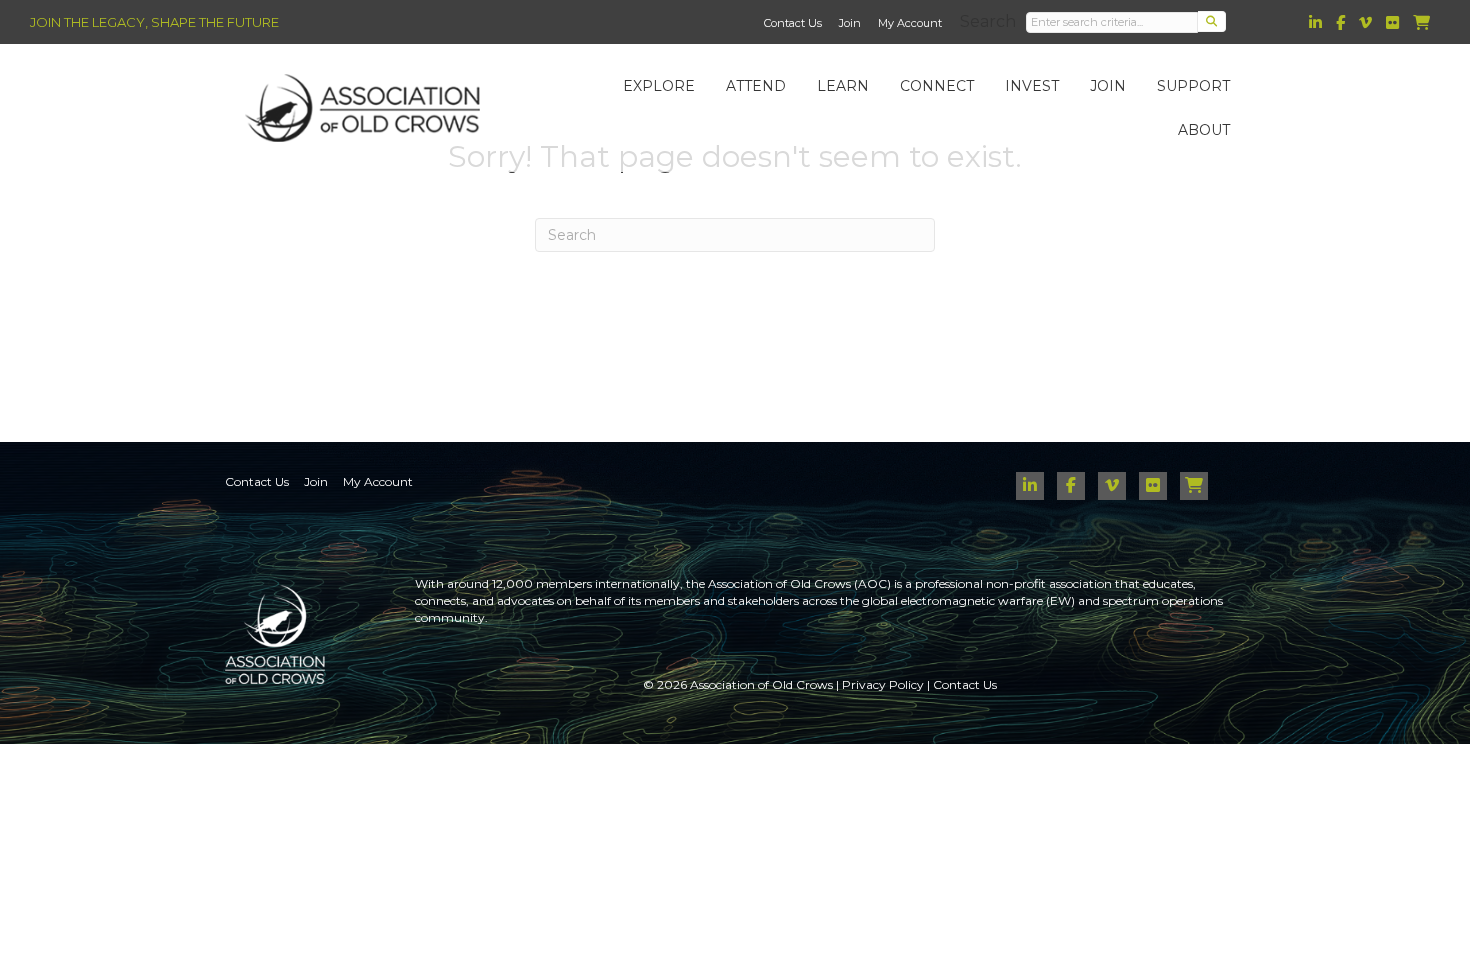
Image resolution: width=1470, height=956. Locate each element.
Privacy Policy (883, 684)
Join (850, 23)
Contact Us (793, 23)
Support (1193, 86)
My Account (910, 23)
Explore (659, 86)
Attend (756, 86)
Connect (937, 86)
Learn (843, 86)
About (1204, 130)
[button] (1212, 21)
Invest (1032, 86)
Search (988, 21)
